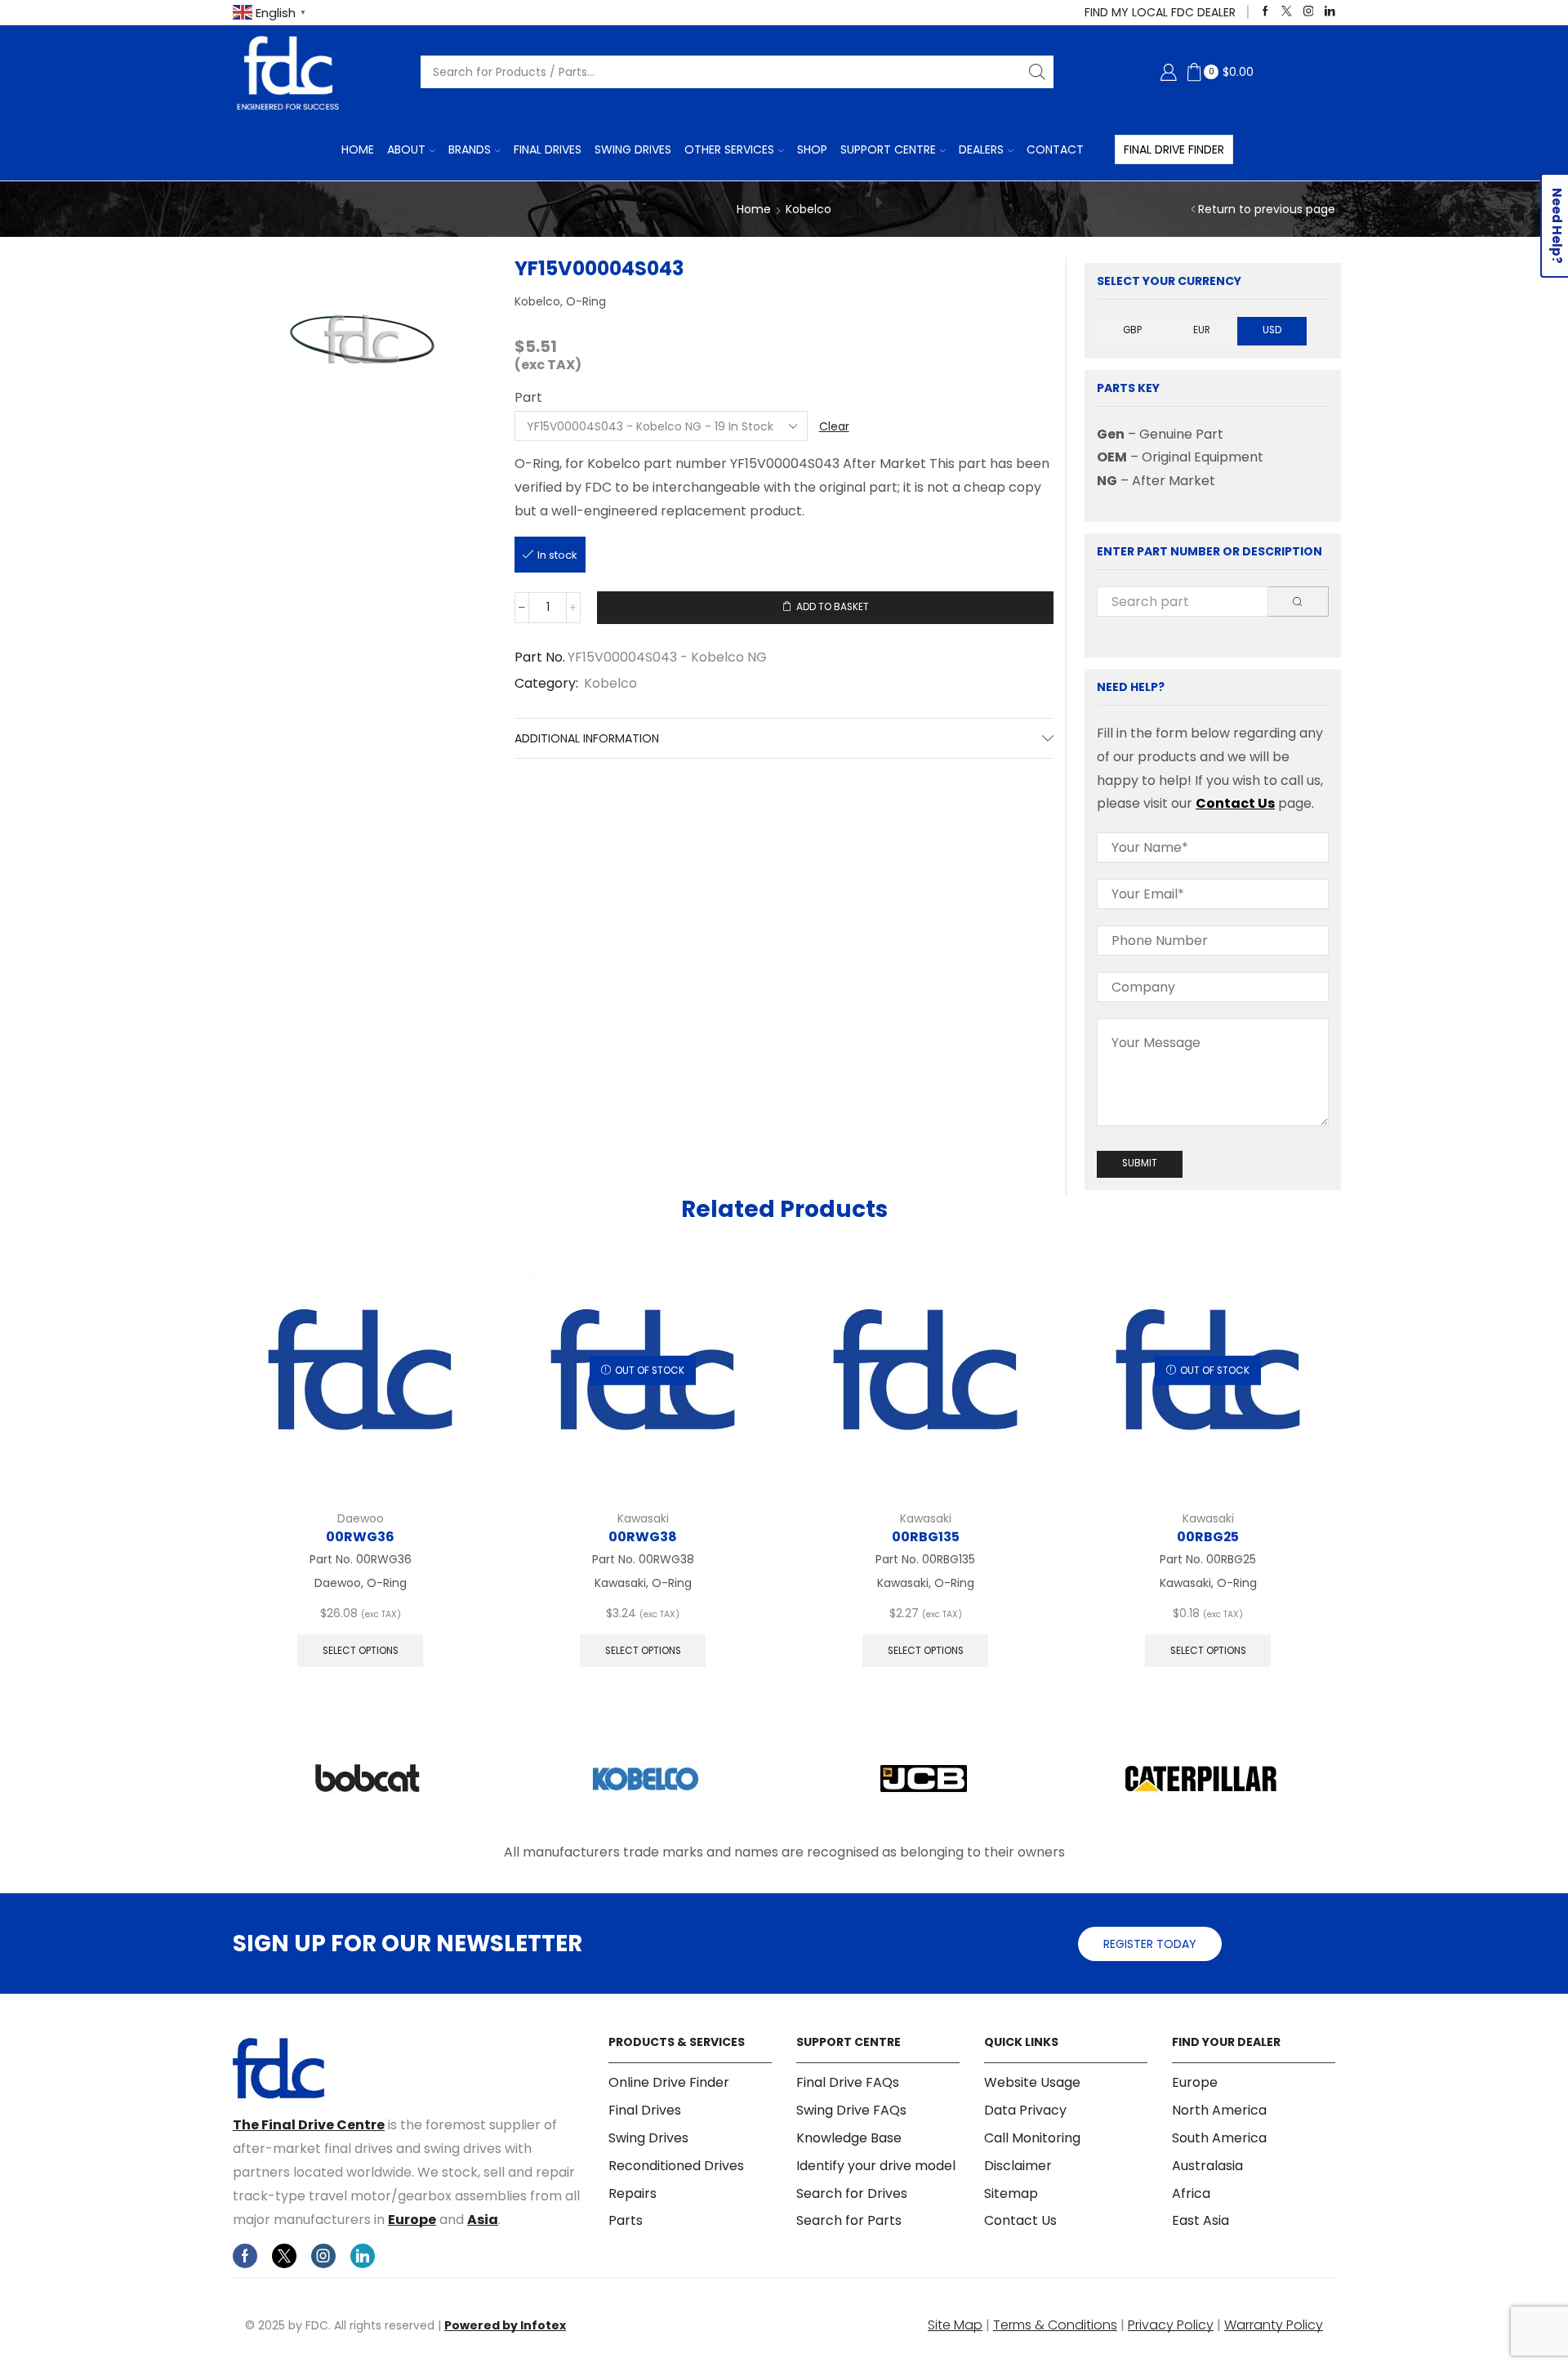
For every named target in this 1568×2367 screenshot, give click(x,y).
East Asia (1200, 2220)
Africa (1191, 2193)
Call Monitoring (1032, 2138)
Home (358, 149)
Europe (412, 2220)
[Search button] (1037, 72)
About (406, 149)
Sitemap (1011, 2193)
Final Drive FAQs (848, 2083)
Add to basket (833, 607)
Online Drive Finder (669, 2083)
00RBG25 (1208, 1537)
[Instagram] (1309, 12)
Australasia (1207, 2166)
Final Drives (548, 149)
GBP (1132, 330)
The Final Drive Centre (309, 2125)
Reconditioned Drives (676, 2166)
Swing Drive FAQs (851, 2110)
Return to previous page (1267, 209)
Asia (483, 2220)
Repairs (633, 2193)
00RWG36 (360, 1537)
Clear (834, 426)
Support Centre (888, 149)
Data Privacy (1025, 2110)
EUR (1202, 330)
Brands (470, 149)
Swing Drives (633, 149)
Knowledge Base (849, 2138)
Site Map (955, 2325)
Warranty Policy (1274, 2325)
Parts (626, 2220)
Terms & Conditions (1055, 2325)
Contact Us (1235, 803)
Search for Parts (849, 2220)
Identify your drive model (876, 2166)
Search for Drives (852, 2193)
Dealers (981, 149)
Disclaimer (1018, 2166)
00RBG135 (926, 1537)
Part (528, 398)
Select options (361, 1651)
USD (1272, 330)
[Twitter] (1287, 12)
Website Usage (1032, 2083)
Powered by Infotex (505, 2325)
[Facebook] (1265, 12)
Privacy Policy (1171, 2325)
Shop (812, 149)
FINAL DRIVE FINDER (1174, 149)
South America (1219, 2138)
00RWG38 (643, 1537)
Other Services (729, 149)
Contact (1055, 149)
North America (1219, 2110)
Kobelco (808, 209)
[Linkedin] (1330, 12)
